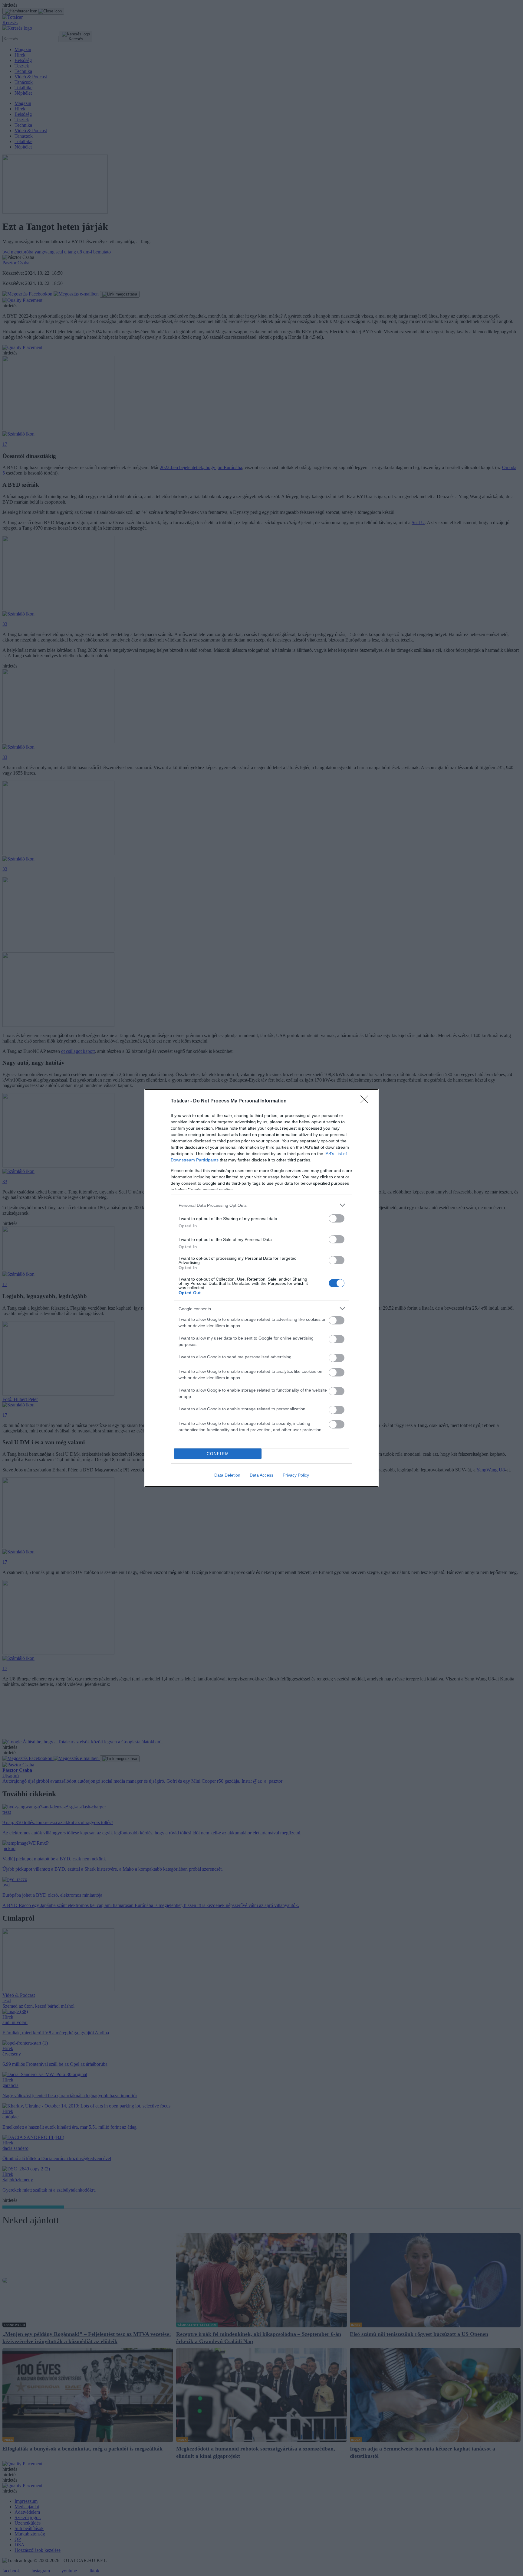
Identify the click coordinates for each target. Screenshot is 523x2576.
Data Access (261, 1475)
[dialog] (261, 1288)
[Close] (366, 1101)
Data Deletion (227, 1475)
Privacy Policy (296, 1475)
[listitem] (261, 1205)
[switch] (337, 1218)
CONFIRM (218, 1454)
